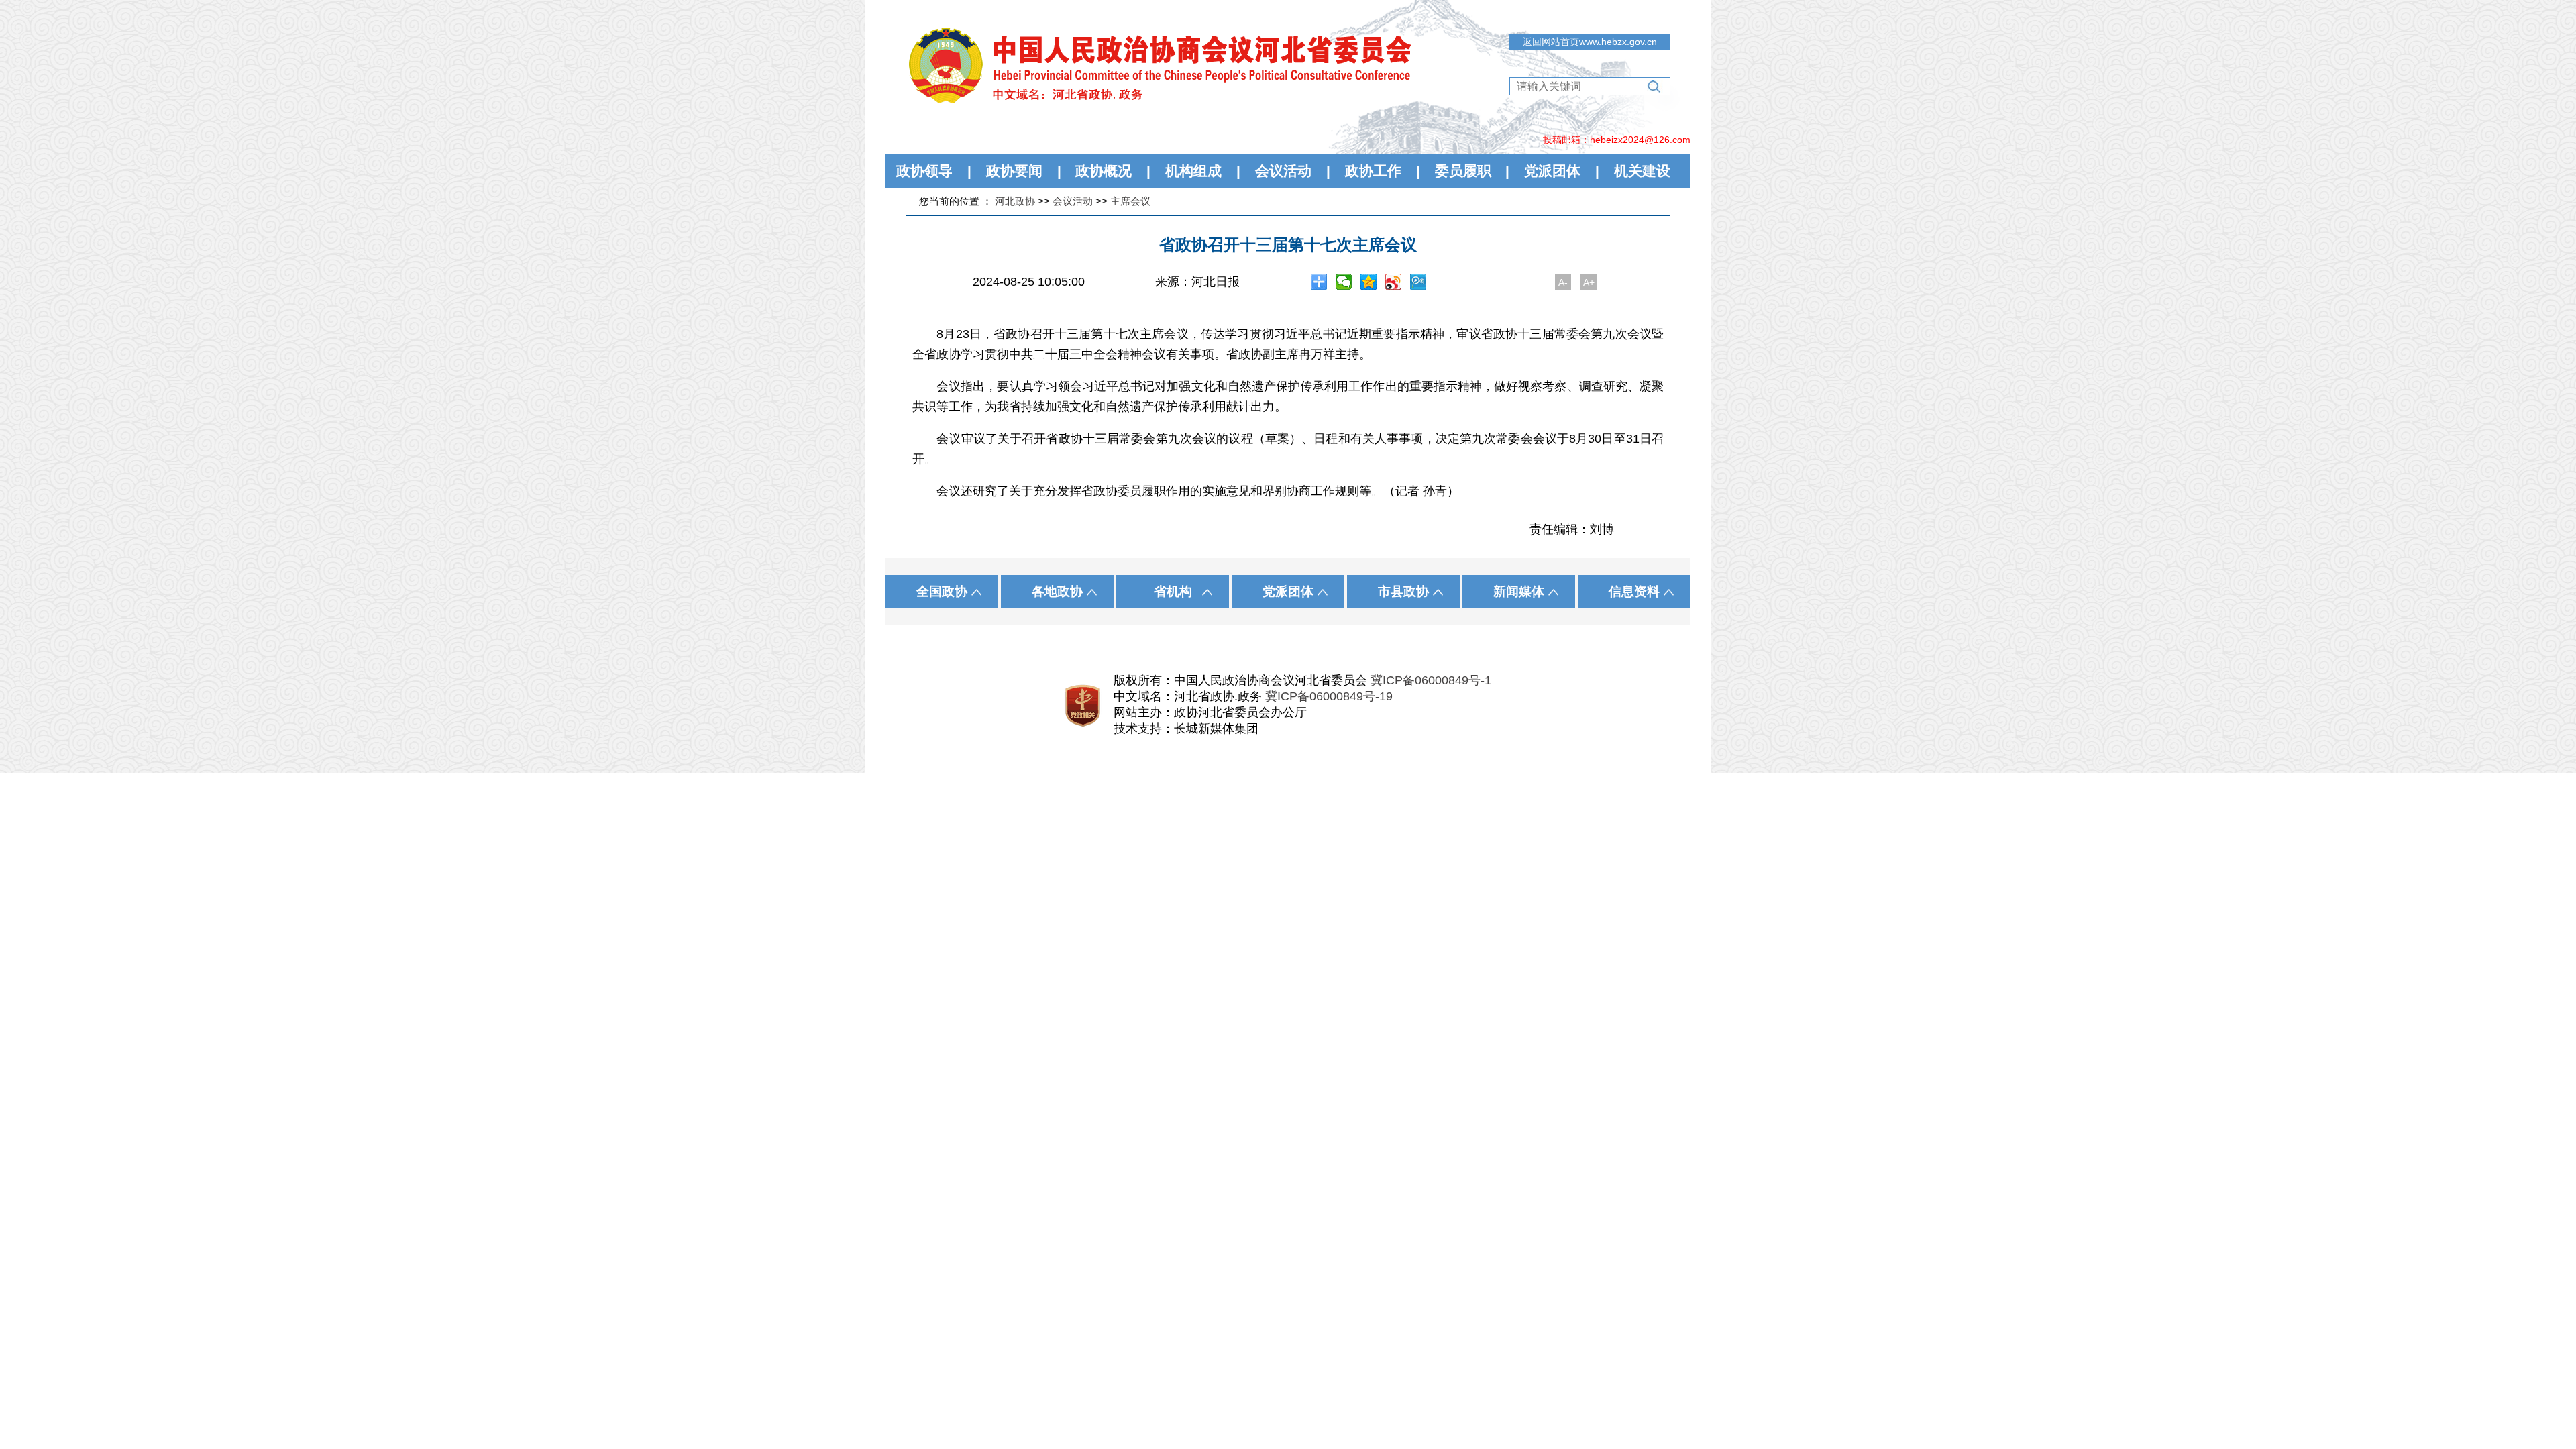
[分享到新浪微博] (1394, 282)
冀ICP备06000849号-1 (1431, 680)
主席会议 (1130, 201)
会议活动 (1283, 171)
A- (1563, 282)
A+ (1589, 282)
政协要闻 (1014, 171)
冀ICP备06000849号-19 (1329, 696)
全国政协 (942, 591)
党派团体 (1552, 171)
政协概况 (1104, 171)
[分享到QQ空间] (1369, 282)
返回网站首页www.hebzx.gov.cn (1590, 42)
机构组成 (1193, 171)
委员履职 (1463, 171)
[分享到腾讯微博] (1418, 282)
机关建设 (1642, 171)
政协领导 (924, 171)
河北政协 (1015, 201)
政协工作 (1373, 171)
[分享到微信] (1344, 282)
